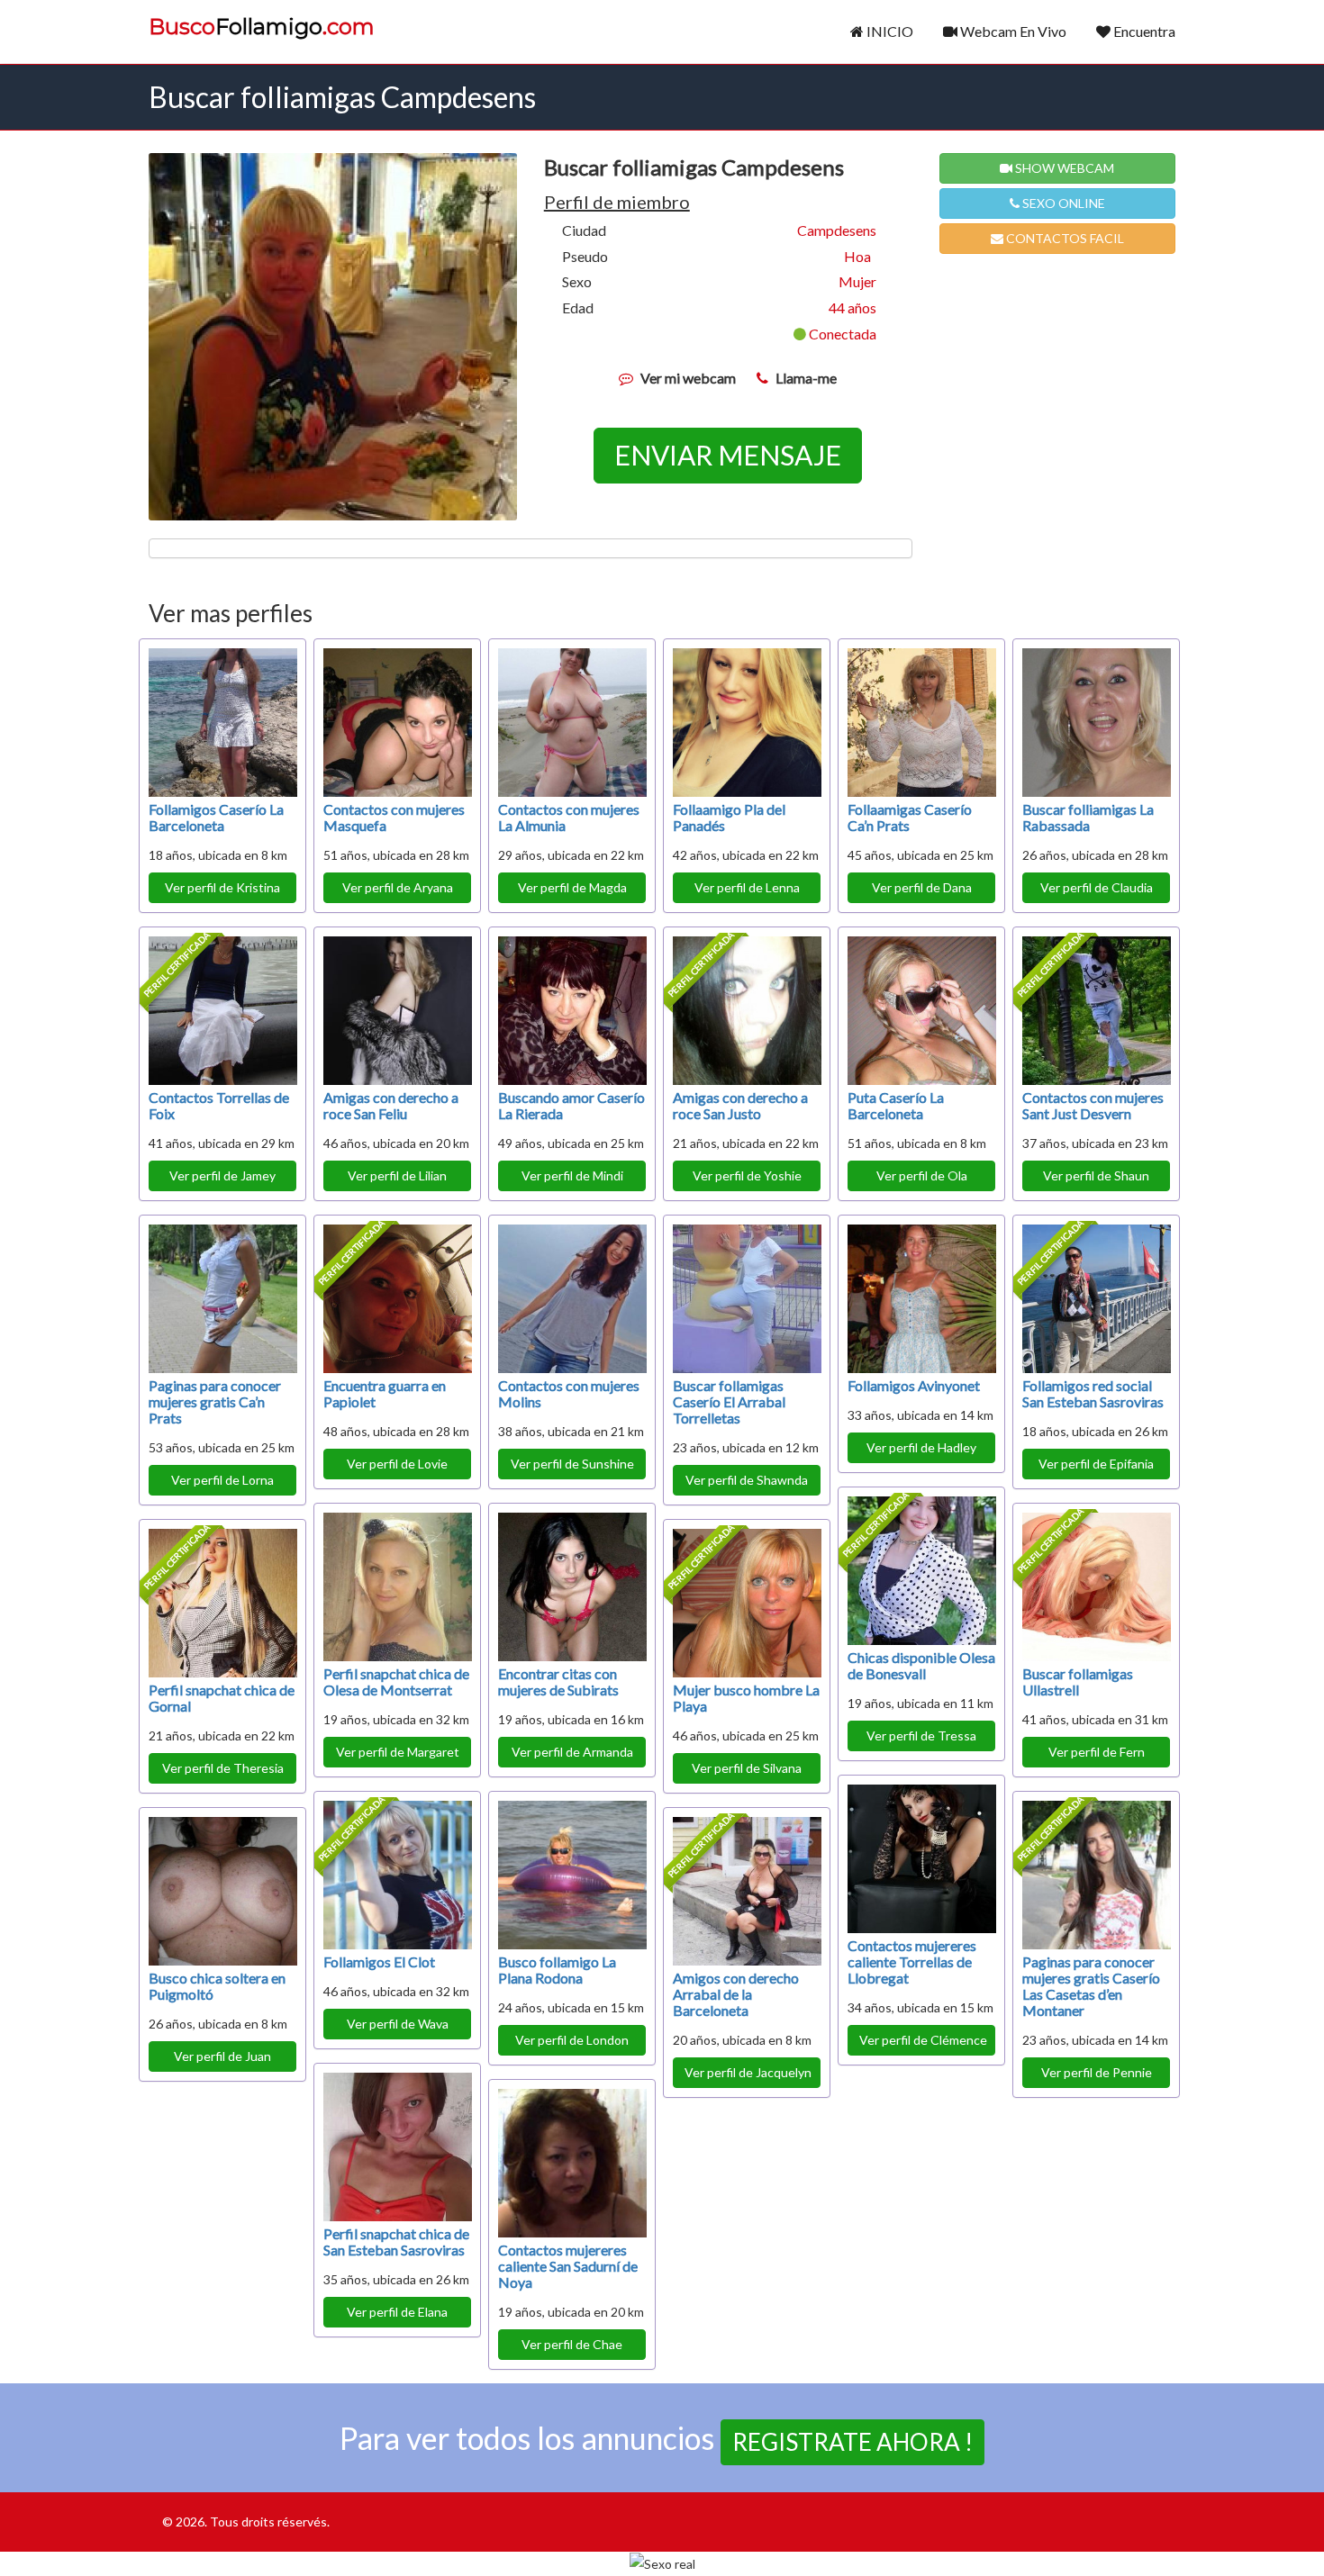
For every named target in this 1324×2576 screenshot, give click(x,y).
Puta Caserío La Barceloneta (896, 1105)
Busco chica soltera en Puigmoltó (217, 1986)
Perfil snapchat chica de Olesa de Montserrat (396, 1681)
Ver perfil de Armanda (572, 1752)
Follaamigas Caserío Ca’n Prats (910, 817)
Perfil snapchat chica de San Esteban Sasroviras (396, 2242)
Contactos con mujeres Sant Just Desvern (1093, 1105)
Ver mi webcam (688, 378)
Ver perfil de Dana (922, 887)
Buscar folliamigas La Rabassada (1088, 817)
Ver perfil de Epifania (1096, 1464)
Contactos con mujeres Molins (569, 1393)
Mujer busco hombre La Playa (746, 1698)
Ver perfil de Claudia (1097, 887)
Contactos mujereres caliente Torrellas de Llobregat (912, 1961)
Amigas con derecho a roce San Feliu (391, 1105)
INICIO (889, 31)
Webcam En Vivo (1012, 31)
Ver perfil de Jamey (222, 1175)
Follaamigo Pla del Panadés (729, 817)
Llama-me (806, 378)
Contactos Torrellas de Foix (219, 1105)
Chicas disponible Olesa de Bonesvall (921, 1665)
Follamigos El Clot (379, 1961)
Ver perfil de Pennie (1097, 2072)
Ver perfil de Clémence (923, 2040)
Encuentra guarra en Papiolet (385, 1393)
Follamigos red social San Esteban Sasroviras (1093, 1393)
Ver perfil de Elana (397, 2312)
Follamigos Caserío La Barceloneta (216, 817)
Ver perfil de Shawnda (747, 1480)
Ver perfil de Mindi (572, 1175)
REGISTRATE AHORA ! (852, 2442)
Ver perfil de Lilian (397, 1175)
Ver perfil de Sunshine (572, 1464)
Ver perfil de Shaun (1096, 1175)
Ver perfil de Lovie (397, 1464)
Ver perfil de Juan (222, 2056)
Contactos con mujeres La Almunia (569, 817)
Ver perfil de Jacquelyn (748, 2072)
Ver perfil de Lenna (747, 887)
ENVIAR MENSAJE (728, 455)
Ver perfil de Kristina (222, 887)
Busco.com (262, 27)
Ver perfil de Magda (572, 887)
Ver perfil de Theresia (223, 1768)
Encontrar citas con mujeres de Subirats (558, 1681)
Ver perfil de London (572, 2040)
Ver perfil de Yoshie (747, 1175)
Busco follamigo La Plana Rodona (557, 1970)
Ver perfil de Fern (1097, 1752)
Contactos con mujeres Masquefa (394, 817)
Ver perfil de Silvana (747, 1768)
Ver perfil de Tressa (921, 1735)
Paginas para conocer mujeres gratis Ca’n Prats (215, 1401)
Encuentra (1143, 31)
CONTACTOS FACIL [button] (1064, 238)
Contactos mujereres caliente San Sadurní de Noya (568, 2266)
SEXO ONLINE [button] (1062, 203)
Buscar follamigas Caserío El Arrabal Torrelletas (729, 1401)
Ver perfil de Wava (398, 2024)
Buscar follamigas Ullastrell (1078, 1681)
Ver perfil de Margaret (398, 1752)
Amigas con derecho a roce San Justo (740, 1105)
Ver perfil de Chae (572, 2344)
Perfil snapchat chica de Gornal (222, 1698)
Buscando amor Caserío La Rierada (571, 1105)
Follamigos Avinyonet (914, 1385)
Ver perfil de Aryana (398, 887)
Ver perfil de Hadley (921, 1447)
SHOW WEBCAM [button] (1063, 168)
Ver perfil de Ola (922, 1175)
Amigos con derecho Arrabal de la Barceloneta (736, 1994)
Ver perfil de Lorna (222, 1480)
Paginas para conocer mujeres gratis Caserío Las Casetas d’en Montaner (1091, 1986)
